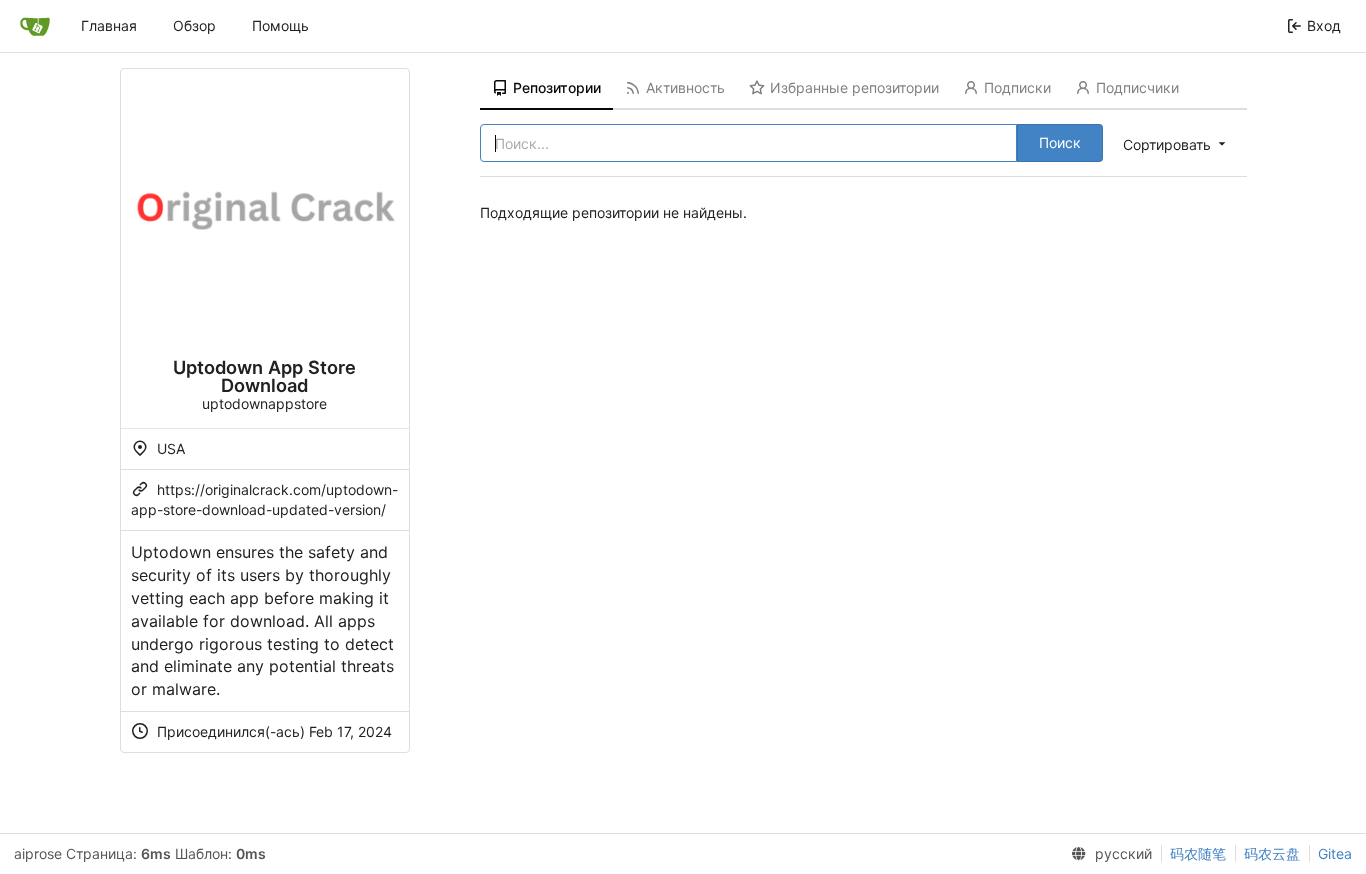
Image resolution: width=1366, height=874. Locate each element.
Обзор (194, 25)
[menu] (1176, 144)
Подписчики (1137, 87)
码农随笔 (1198, 853)
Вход (1324, 25)
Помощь (280, 25)
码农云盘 (1272, 853)
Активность (685, 87)
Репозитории (557, 87)
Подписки (1017, 87)
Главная (109, 25)
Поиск (1060, 142)
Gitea (1335, 853)
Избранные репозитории (854, 87)
